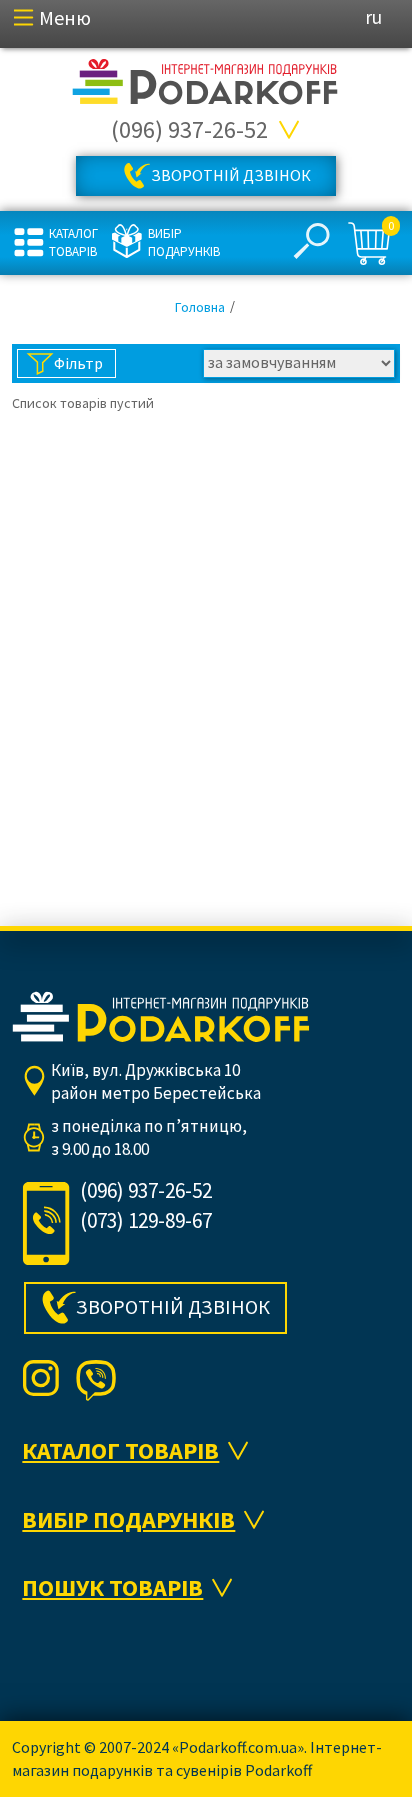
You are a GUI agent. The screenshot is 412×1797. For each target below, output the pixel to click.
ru (373, 17)
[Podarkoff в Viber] (96, 1380)
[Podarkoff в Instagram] (41, 1380)
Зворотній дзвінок (231, 175)
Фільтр (78, 363)
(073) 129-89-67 (146, 1220)
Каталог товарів (73, 242)
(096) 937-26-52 (189, 129)
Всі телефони (290, 130)
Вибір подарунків (182, 242)
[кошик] (372, 244)
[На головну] (206, 82)
